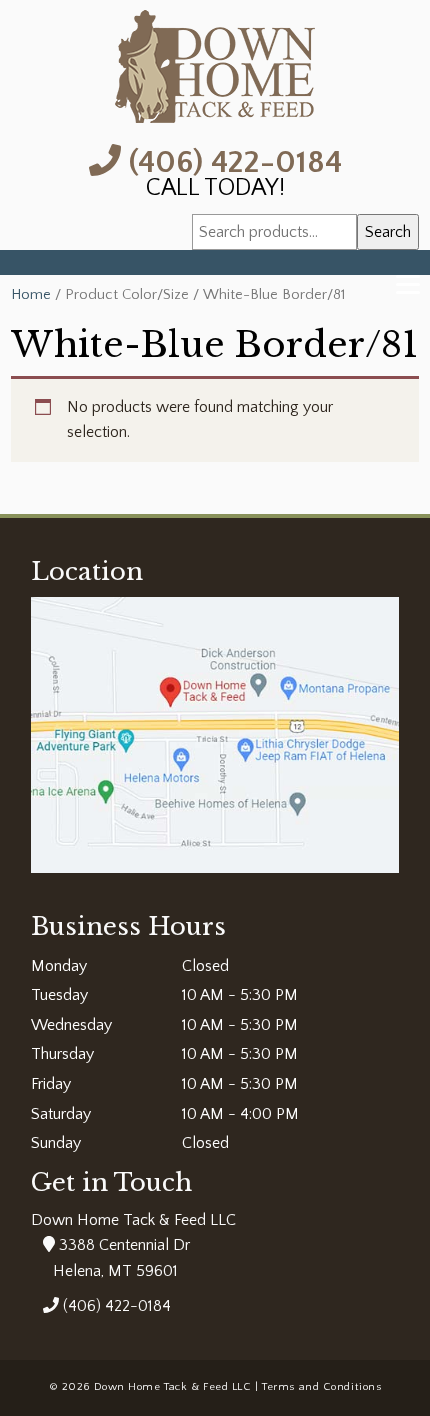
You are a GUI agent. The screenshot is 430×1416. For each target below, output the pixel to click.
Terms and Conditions (321, 1387)
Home (31, 295)
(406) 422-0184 (231, 160)
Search (388, 232)
